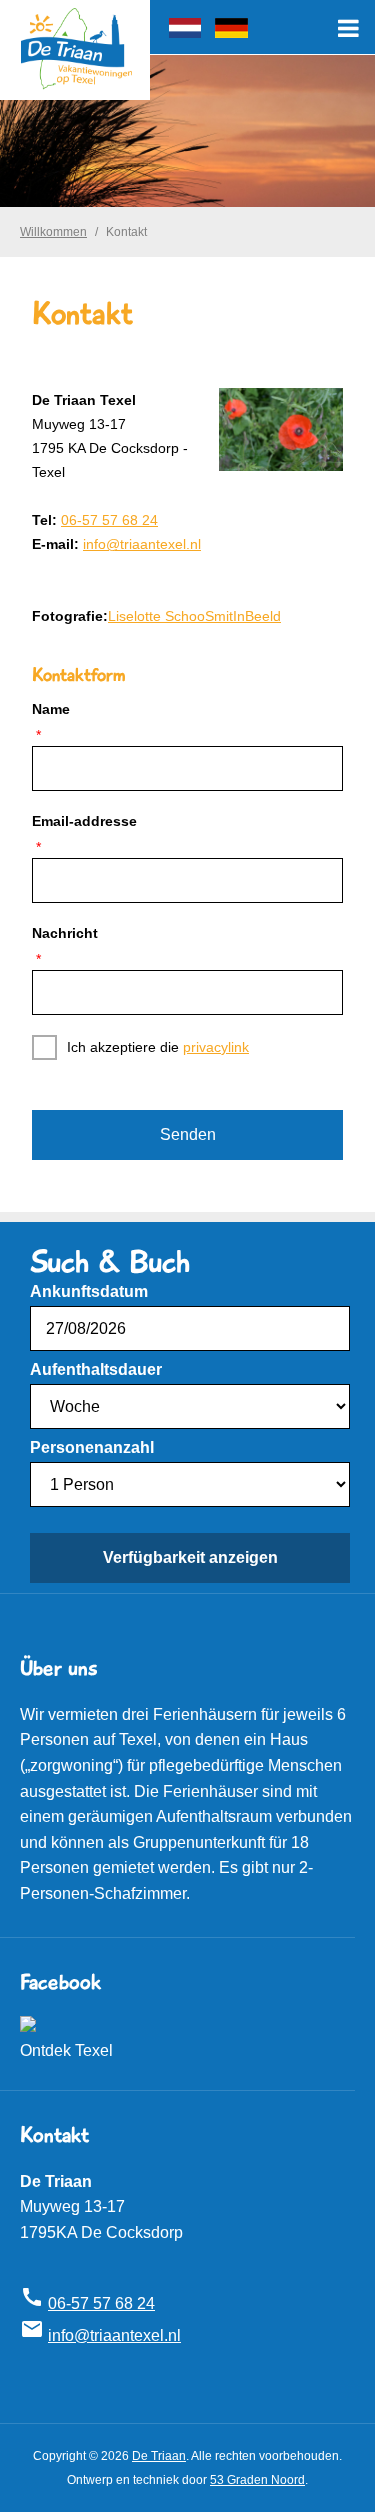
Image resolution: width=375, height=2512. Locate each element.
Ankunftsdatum (89, 1291)
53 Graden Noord (257, 2480)
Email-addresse (84, 821)
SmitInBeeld (243, 616)
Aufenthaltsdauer (96, 1369)
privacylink (216, 1047)
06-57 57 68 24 (109, 520)
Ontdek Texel (66, 2050)
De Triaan (159, 2456)
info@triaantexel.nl (142, 544)
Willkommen (53, 232)
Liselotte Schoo (156, 616)
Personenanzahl (92, 1447)
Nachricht (65, 933)
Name (51, 709)
